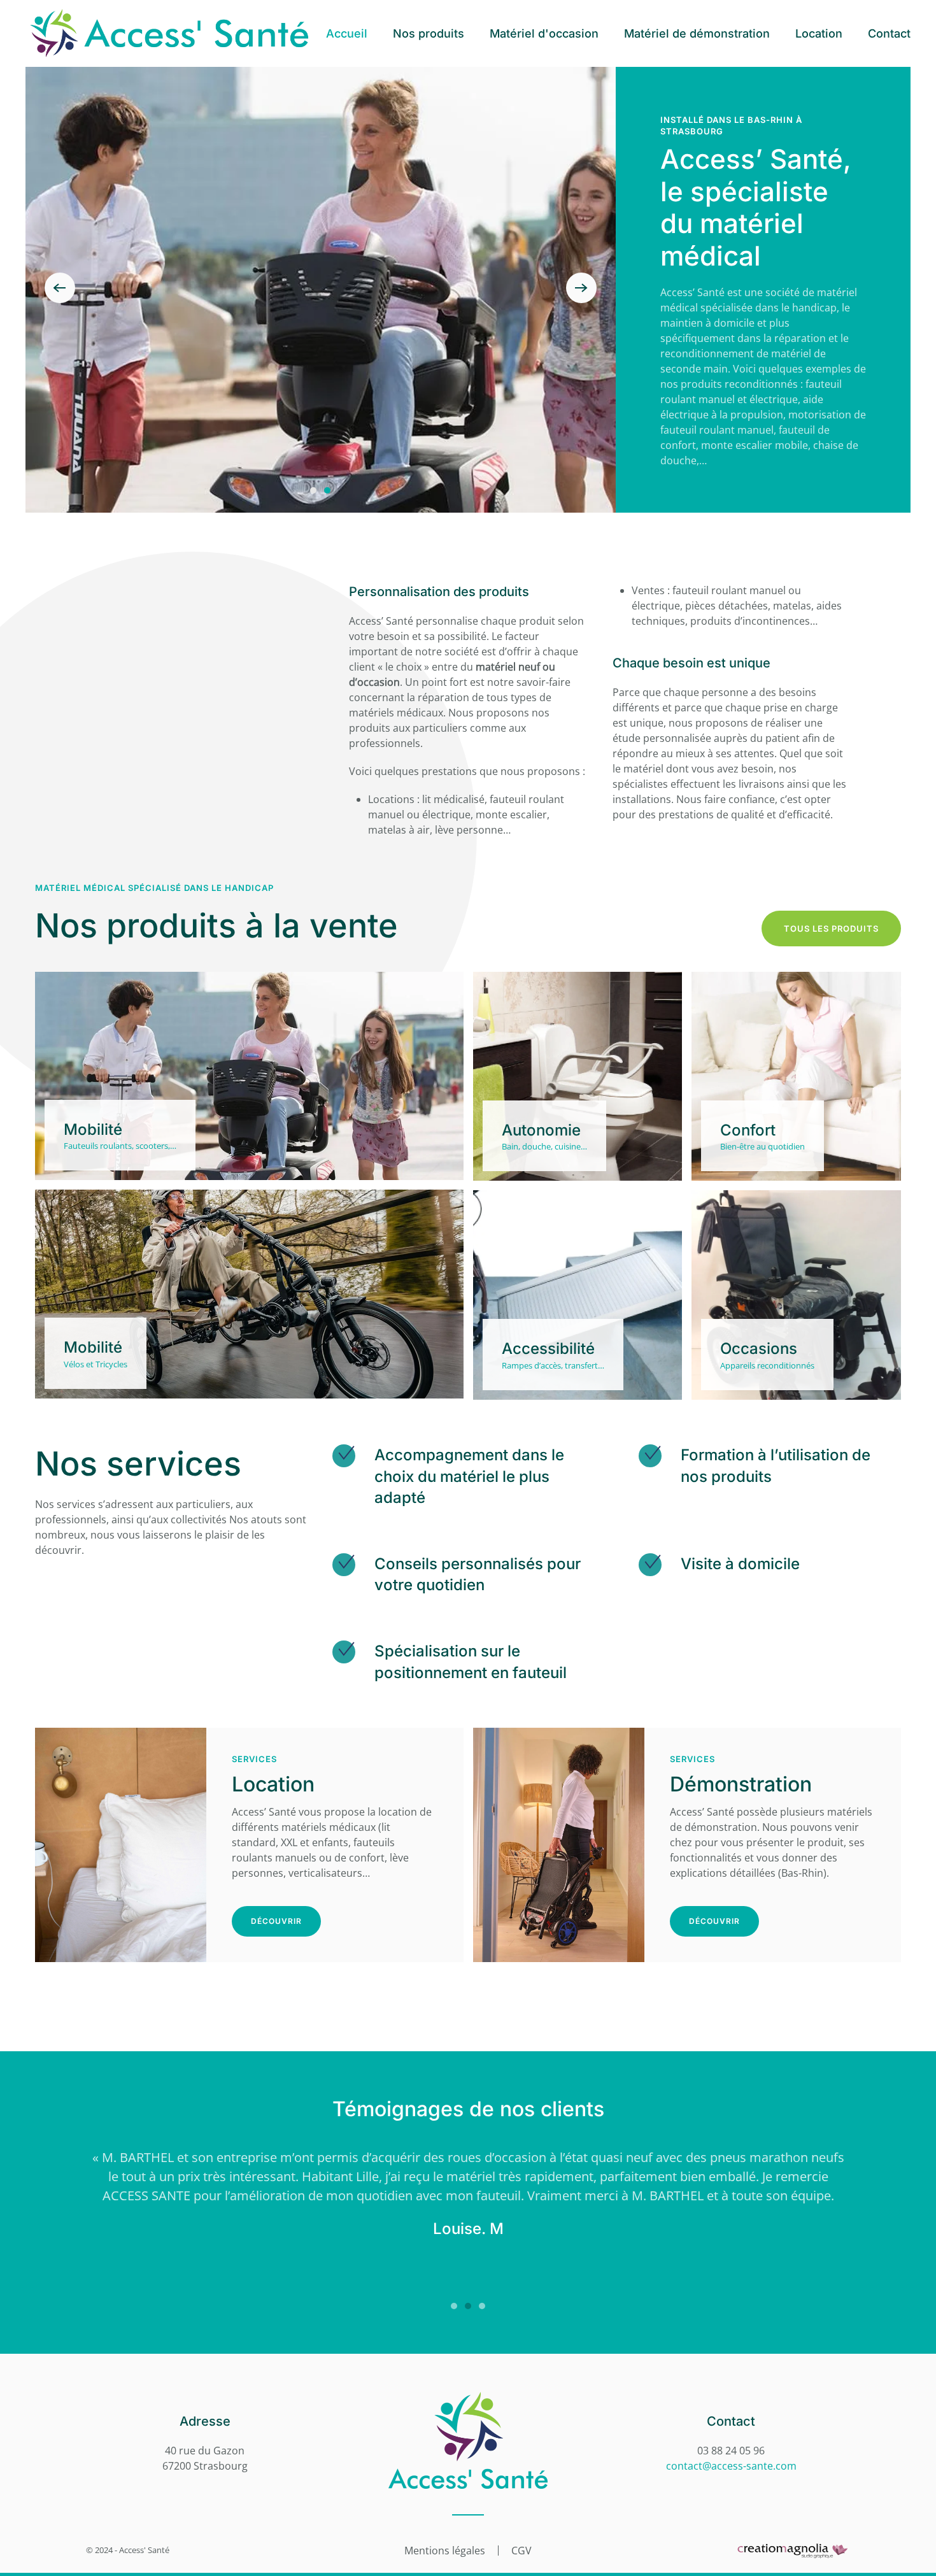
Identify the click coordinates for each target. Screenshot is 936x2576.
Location (819, 33)
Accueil (347, 33)
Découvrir (276, 1921)
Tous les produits (831, 929)
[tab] (313, 490)
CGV (521, 2551)
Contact (889, 33)
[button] (60, 288)
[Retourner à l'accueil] (169, 33)
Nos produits (429, 33)
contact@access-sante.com (731, 2466)
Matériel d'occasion (544, 33)
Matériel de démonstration (697, 33)
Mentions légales (445, 2551)
